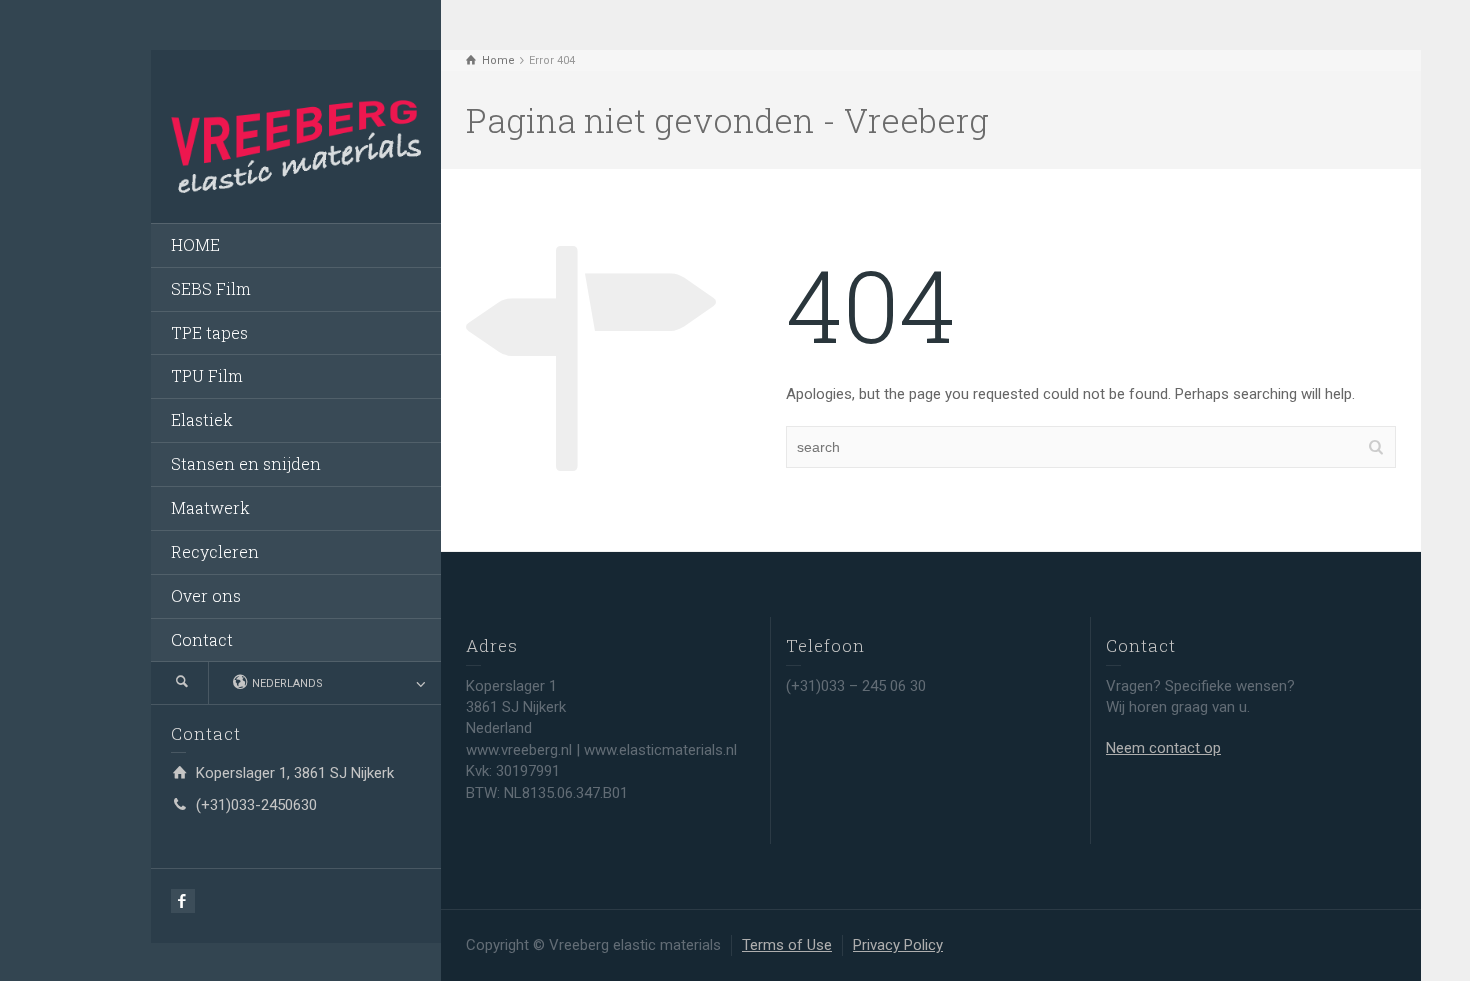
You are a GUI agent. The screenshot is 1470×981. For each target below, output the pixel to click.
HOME (195, 244)
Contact (202, 639)
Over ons (206, 595)
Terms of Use (787, 945)
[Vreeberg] (296, 145)
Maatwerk (210, 507)
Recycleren (215, 551)
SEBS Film (211, 288)
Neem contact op (1163, 748)
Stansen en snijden (246, 463)
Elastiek (202, 419)
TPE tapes (209, 332)
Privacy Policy (898, 945)
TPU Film (207, 375)
